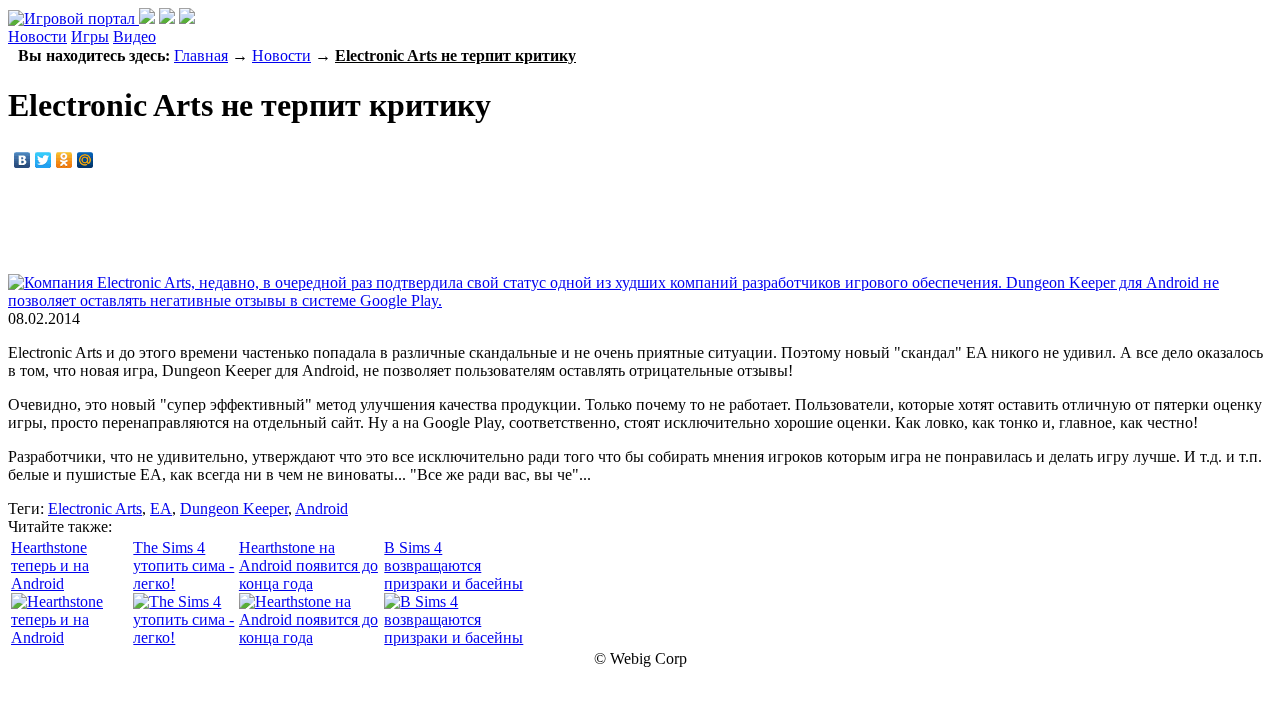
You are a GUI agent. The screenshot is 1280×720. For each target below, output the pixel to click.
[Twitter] (43, 160)
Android (321, 508)
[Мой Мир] (85, 160)
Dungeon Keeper (234, 508)
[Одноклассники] (64, 160)
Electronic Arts (95, 508)
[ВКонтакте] (22, 160)
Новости (37, 36)
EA (161, 508)
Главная (201, 55)
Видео (134, 36)
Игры (90, 36)
